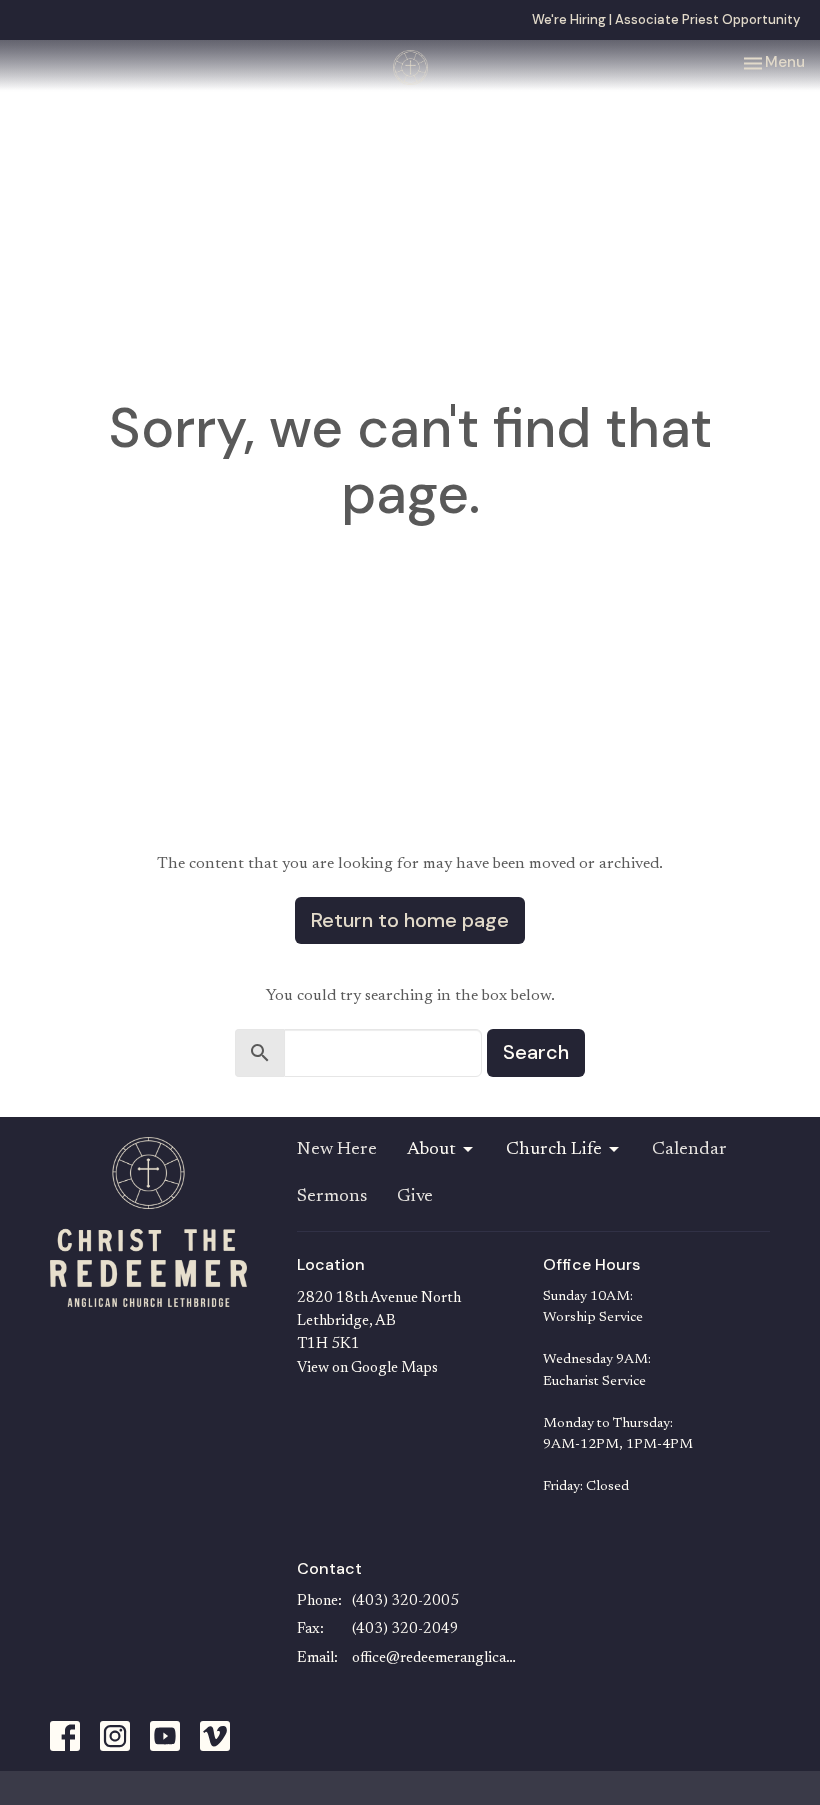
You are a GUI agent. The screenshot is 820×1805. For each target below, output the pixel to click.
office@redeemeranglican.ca (438, 1658)
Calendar (689, 1150)
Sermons (332, 1197)
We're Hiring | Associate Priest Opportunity (666, 19)
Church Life (554, 1150)
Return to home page (410, 920)
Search (536, 1052)
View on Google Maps (367, 1368)
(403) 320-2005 (405, 1601)
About (431, 1150)
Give (415, 1197)
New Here (337, 1150)
